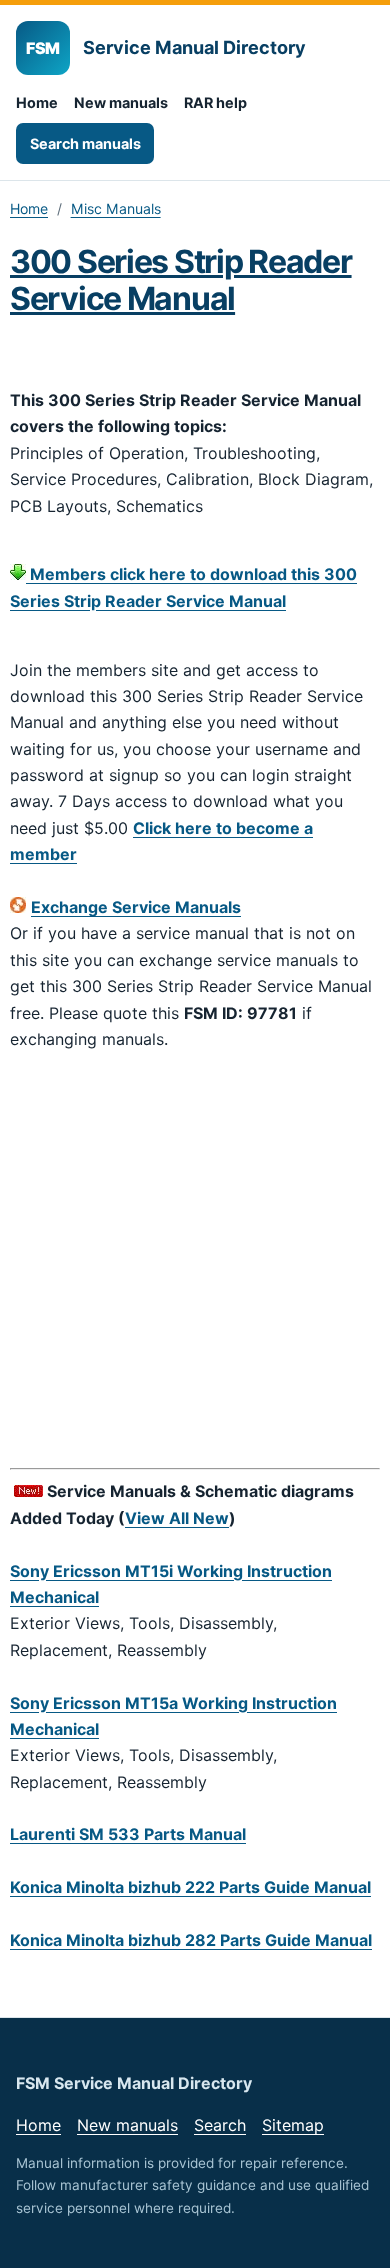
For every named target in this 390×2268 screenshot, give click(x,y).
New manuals (121, 102)
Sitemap (293, 2125)
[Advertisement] (195, 1263)
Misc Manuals (116, 208)
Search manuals (85, 143)
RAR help (215, 102)
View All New (177, 1518)
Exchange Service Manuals (136, 907)
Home (37, 102)
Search (220, 2125)
